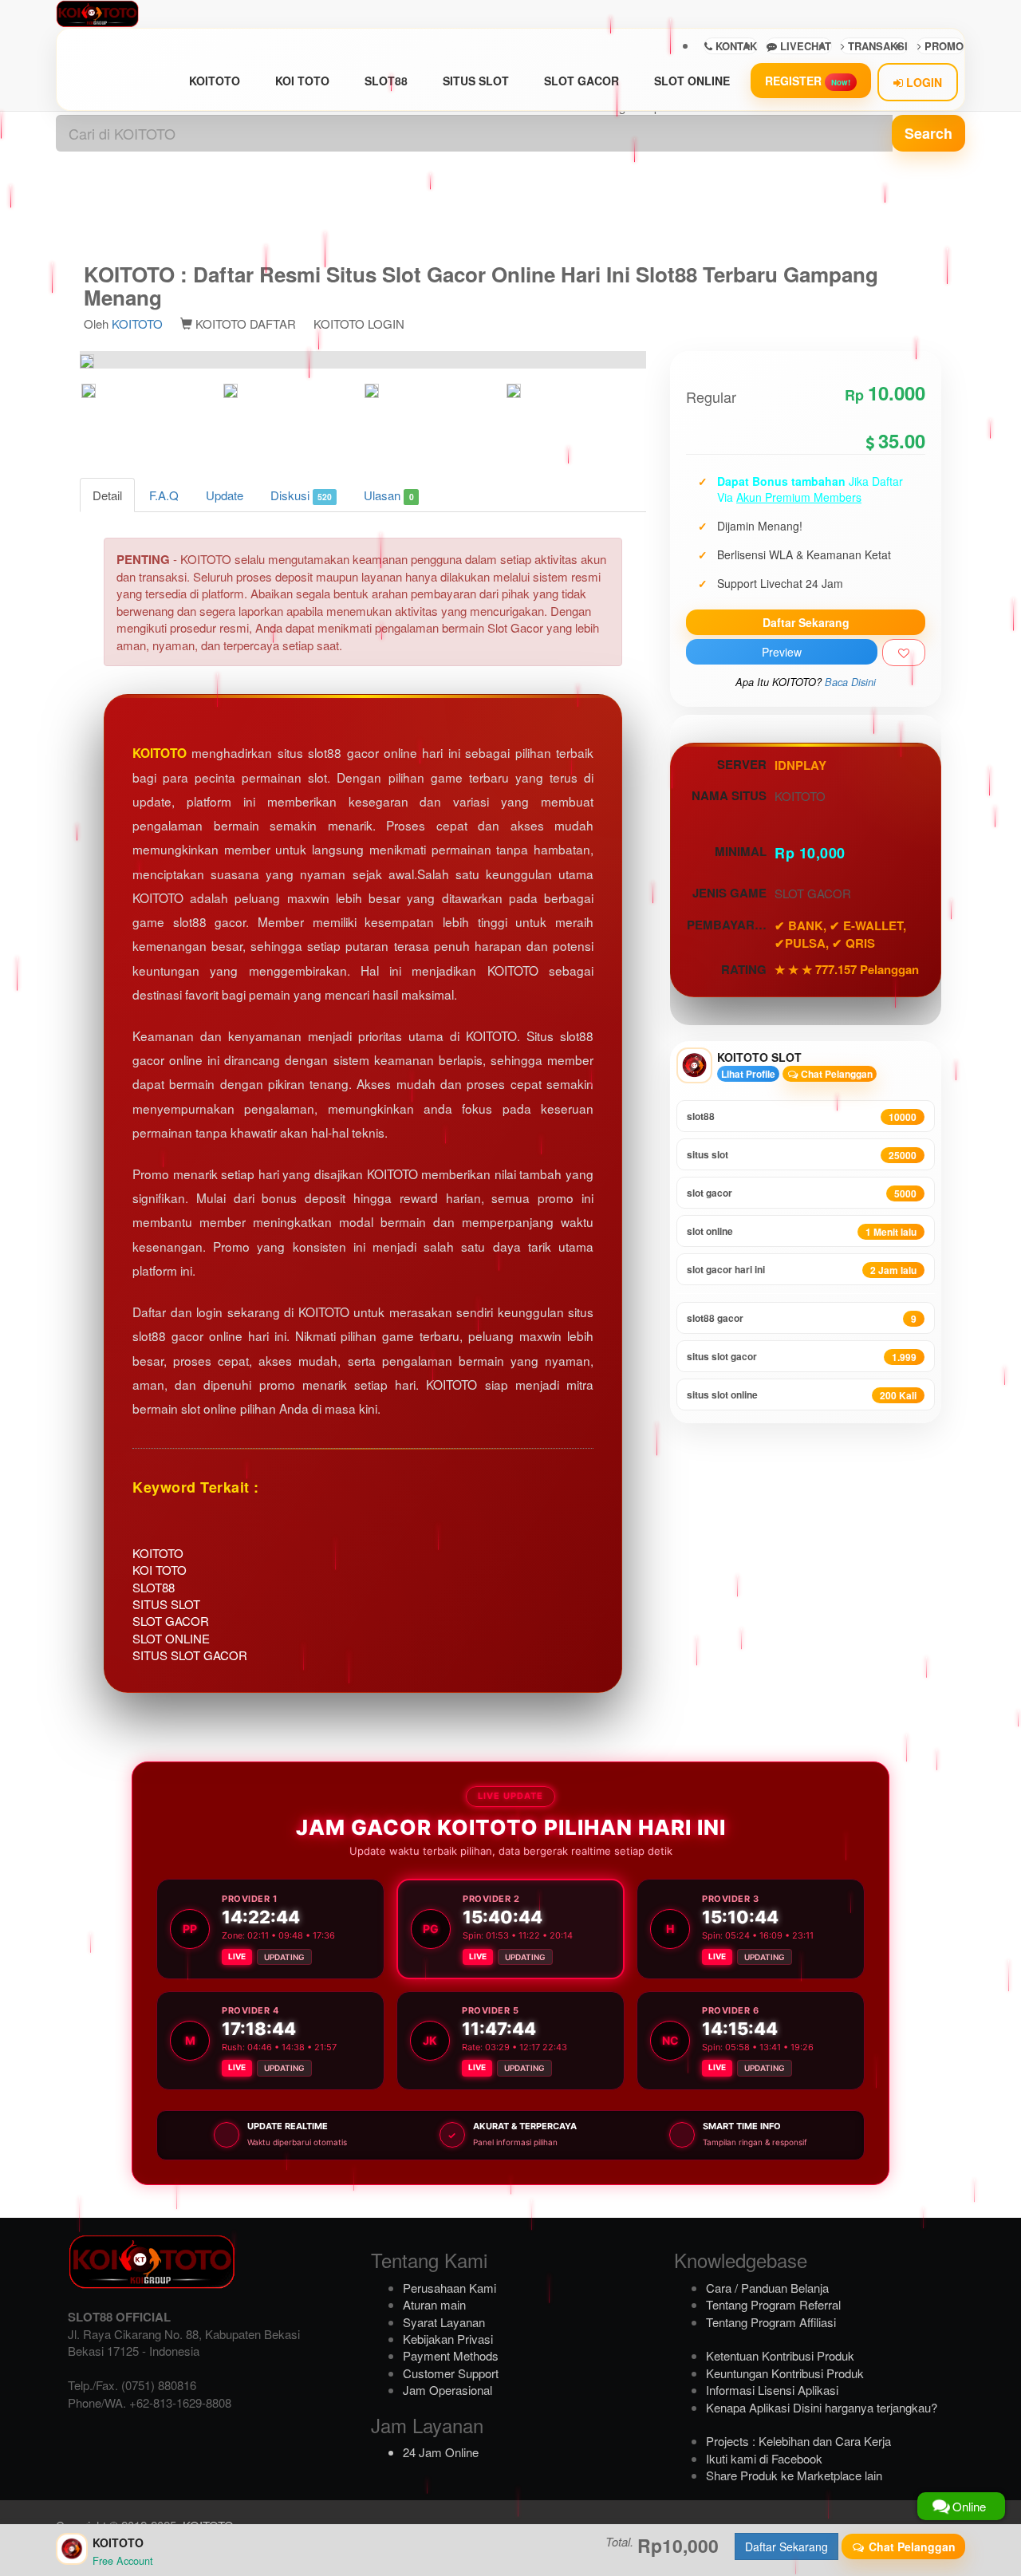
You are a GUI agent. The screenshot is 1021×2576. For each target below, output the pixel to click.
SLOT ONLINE (692, 81)
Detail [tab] (107, 495)
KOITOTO (215, 81)
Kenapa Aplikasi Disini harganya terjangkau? (822, 2407)
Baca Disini (850, 682)
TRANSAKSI (876, 46)
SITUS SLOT (476, 81)
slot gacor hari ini (802, 1270)
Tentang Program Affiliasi (771, 2322)
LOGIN (922, 82)
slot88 (802, 1116)
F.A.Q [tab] (164, 495)
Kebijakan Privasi (448, 2339)
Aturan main (434, 2304)
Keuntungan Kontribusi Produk (785, 2373)
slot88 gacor (802, 1318)
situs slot (802, 1155)
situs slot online (802, 1395)
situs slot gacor (802, 1357)
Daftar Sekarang (806, 622)
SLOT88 (386, 81)
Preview (782, 652)
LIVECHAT (804, 46)
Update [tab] (225, 495)
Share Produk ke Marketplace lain (794, 2475)
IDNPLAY (800, 765)
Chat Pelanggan (836, 1074)
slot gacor (802, 1193)
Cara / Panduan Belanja (767, 2288)
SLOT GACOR (581, 81)
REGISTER (808, 81)
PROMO (942, 46)
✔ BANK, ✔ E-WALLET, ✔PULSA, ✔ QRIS (840, 934)
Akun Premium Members (799, 497)
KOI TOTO (302, 81)
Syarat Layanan (444, 2322)
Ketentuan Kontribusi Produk (780, 2355)
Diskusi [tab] (301, 495)
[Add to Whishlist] (904, 653)
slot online (802, 1231)
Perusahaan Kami (449, 2288)
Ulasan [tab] (388, 495)
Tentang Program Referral (773, 2304)
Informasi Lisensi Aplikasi (772, 2390)
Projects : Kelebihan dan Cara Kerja (798, 2441)
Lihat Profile (748, 1074)
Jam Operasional (447, 2390)
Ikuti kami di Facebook (764, 2458)
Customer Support (451, 2373)
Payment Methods (451, 2355)
